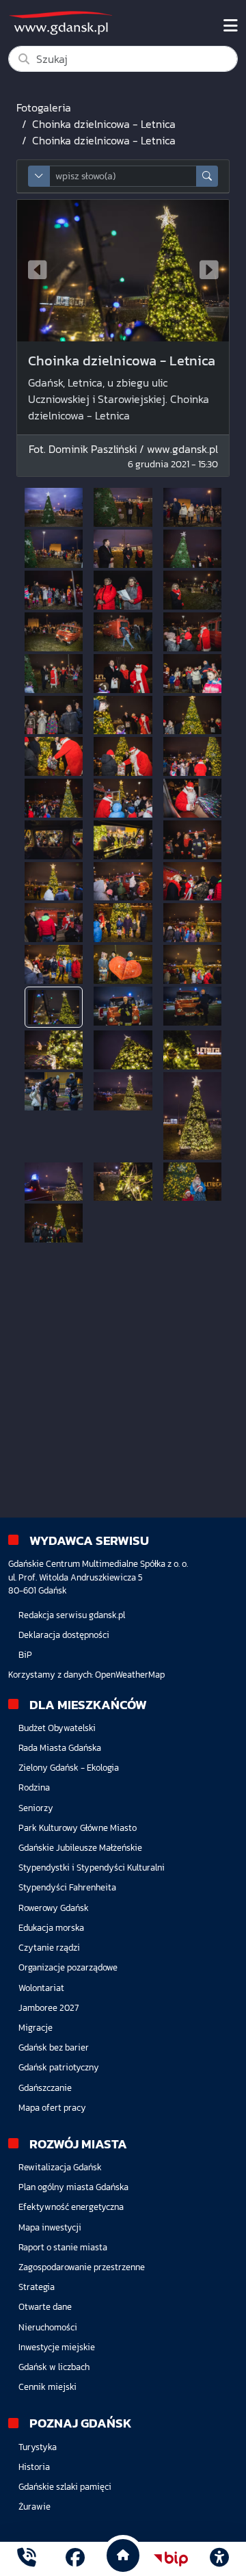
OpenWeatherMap (130, 1675)
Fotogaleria (44, 107)
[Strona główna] (27, 2559)
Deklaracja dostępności (64, 1635)
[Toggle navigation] (231, 26)
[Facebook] (75, 2559)
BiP (25, 1655)
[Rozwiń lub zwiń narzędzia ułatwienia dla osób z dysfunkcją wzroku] (219, 2559)
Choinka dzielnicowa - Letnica (104, 124)
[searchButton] (207, 176)
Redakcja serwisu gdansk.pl (72, 1615)
